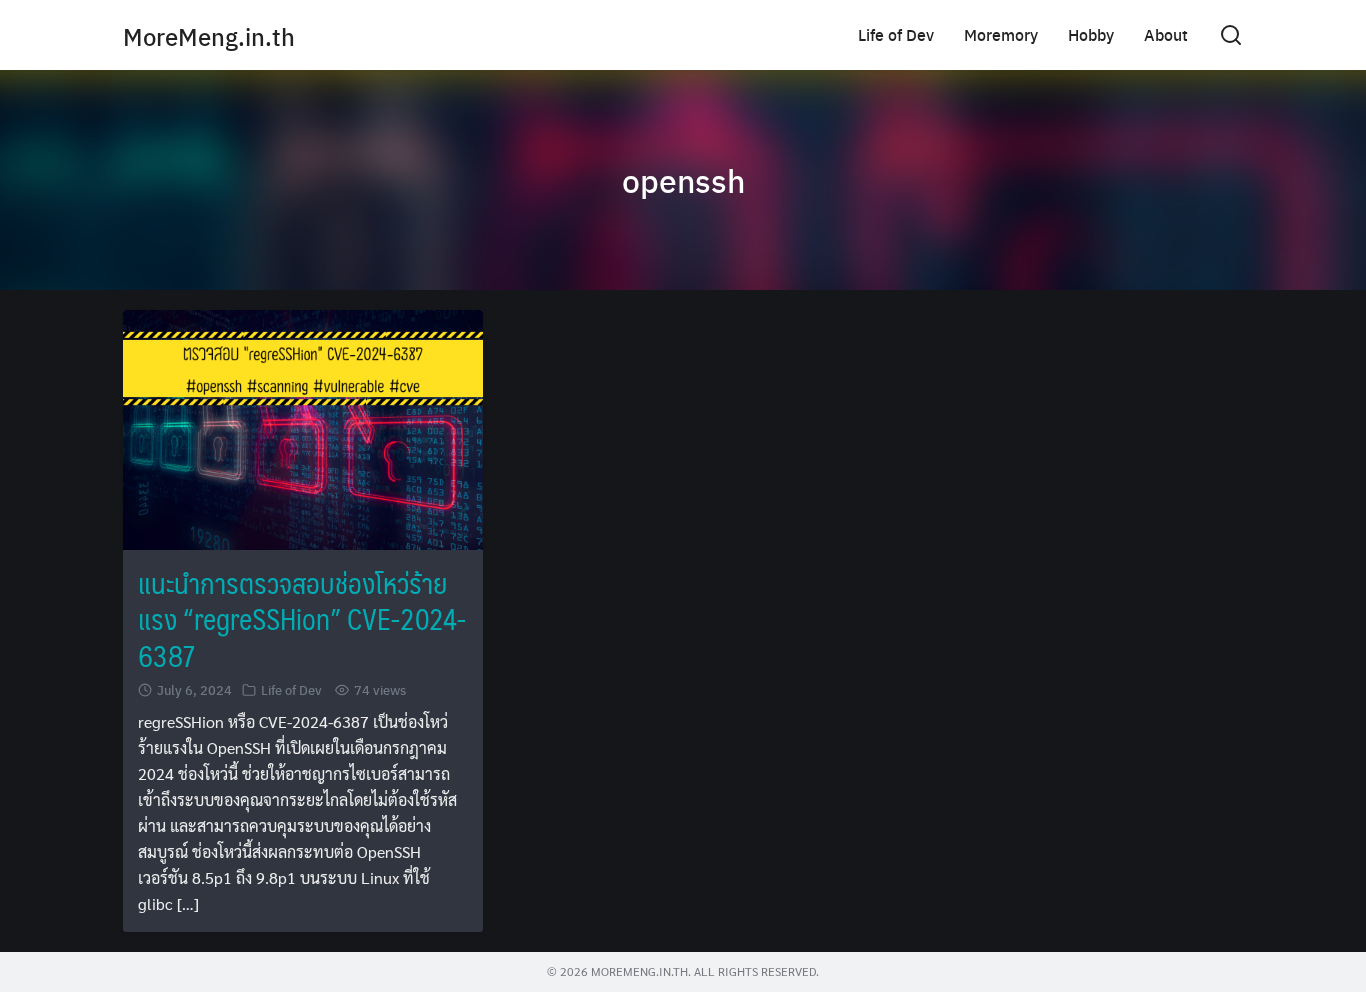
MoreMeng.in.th (209, 36)
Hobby (1091, 34)
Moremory (1001, 34)
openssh (683, 180)
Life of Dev (896, 34)
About (1166, 34)
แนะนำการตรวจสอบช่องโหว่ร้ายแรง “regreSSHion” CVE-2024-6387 (302, 619)
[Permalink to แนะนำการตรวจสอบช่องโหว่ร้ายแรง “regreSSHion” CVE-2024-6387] (303, 427)
